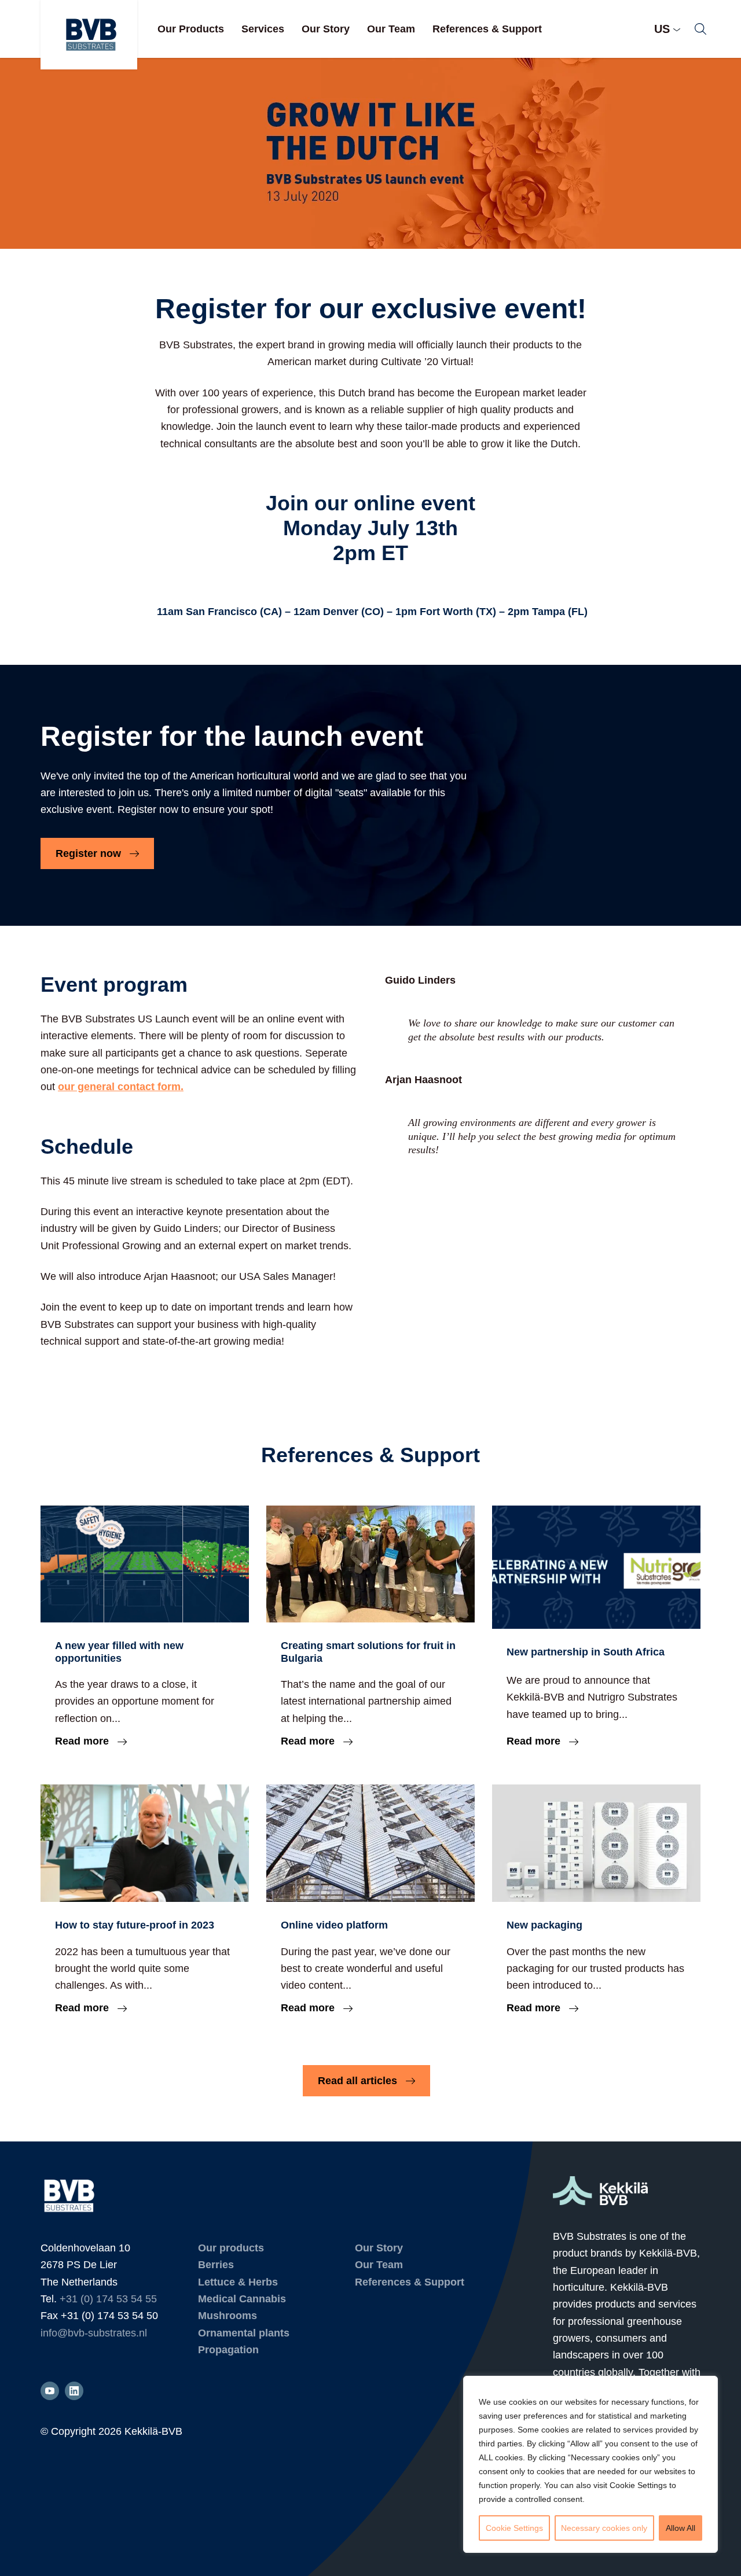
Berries (216, 2265)
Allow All (681, 2528)
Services (263, 29)
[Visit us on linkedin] (74, 2391)
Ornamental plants (244, 2333)
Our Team (391, 29)
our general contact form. (121, 1087)
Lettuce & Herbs (238, 2282)
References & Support (487, 29)
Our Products (191, 29)
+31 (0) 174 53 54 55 (108, 2299)
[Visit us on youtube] (50, 2391)
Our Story (326, 29)
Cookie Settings (514, 2528)
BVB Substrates (89, 35)
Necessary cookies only (604, 2528)
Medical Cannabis (242, 2299)
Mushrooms (228, 2316)
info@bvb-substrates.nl (94, 2333)
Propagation (228, 2350)
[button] (700, 29)
